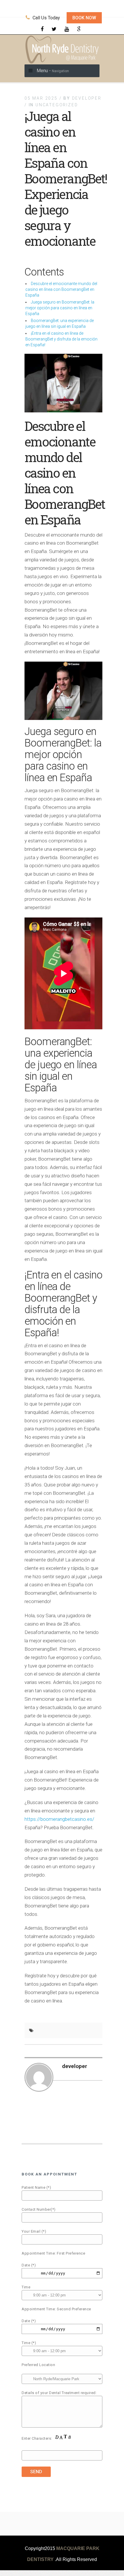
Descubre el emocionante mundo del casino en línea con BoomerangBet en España (61, 289)
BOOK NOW (84, 18)
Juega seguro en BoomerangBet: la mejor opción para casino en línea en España (60, 308)
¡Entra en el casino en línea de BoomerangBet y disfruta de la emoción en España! (61, 339)
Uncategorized (57, 105)
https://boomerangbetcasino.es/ (59, 1819)
